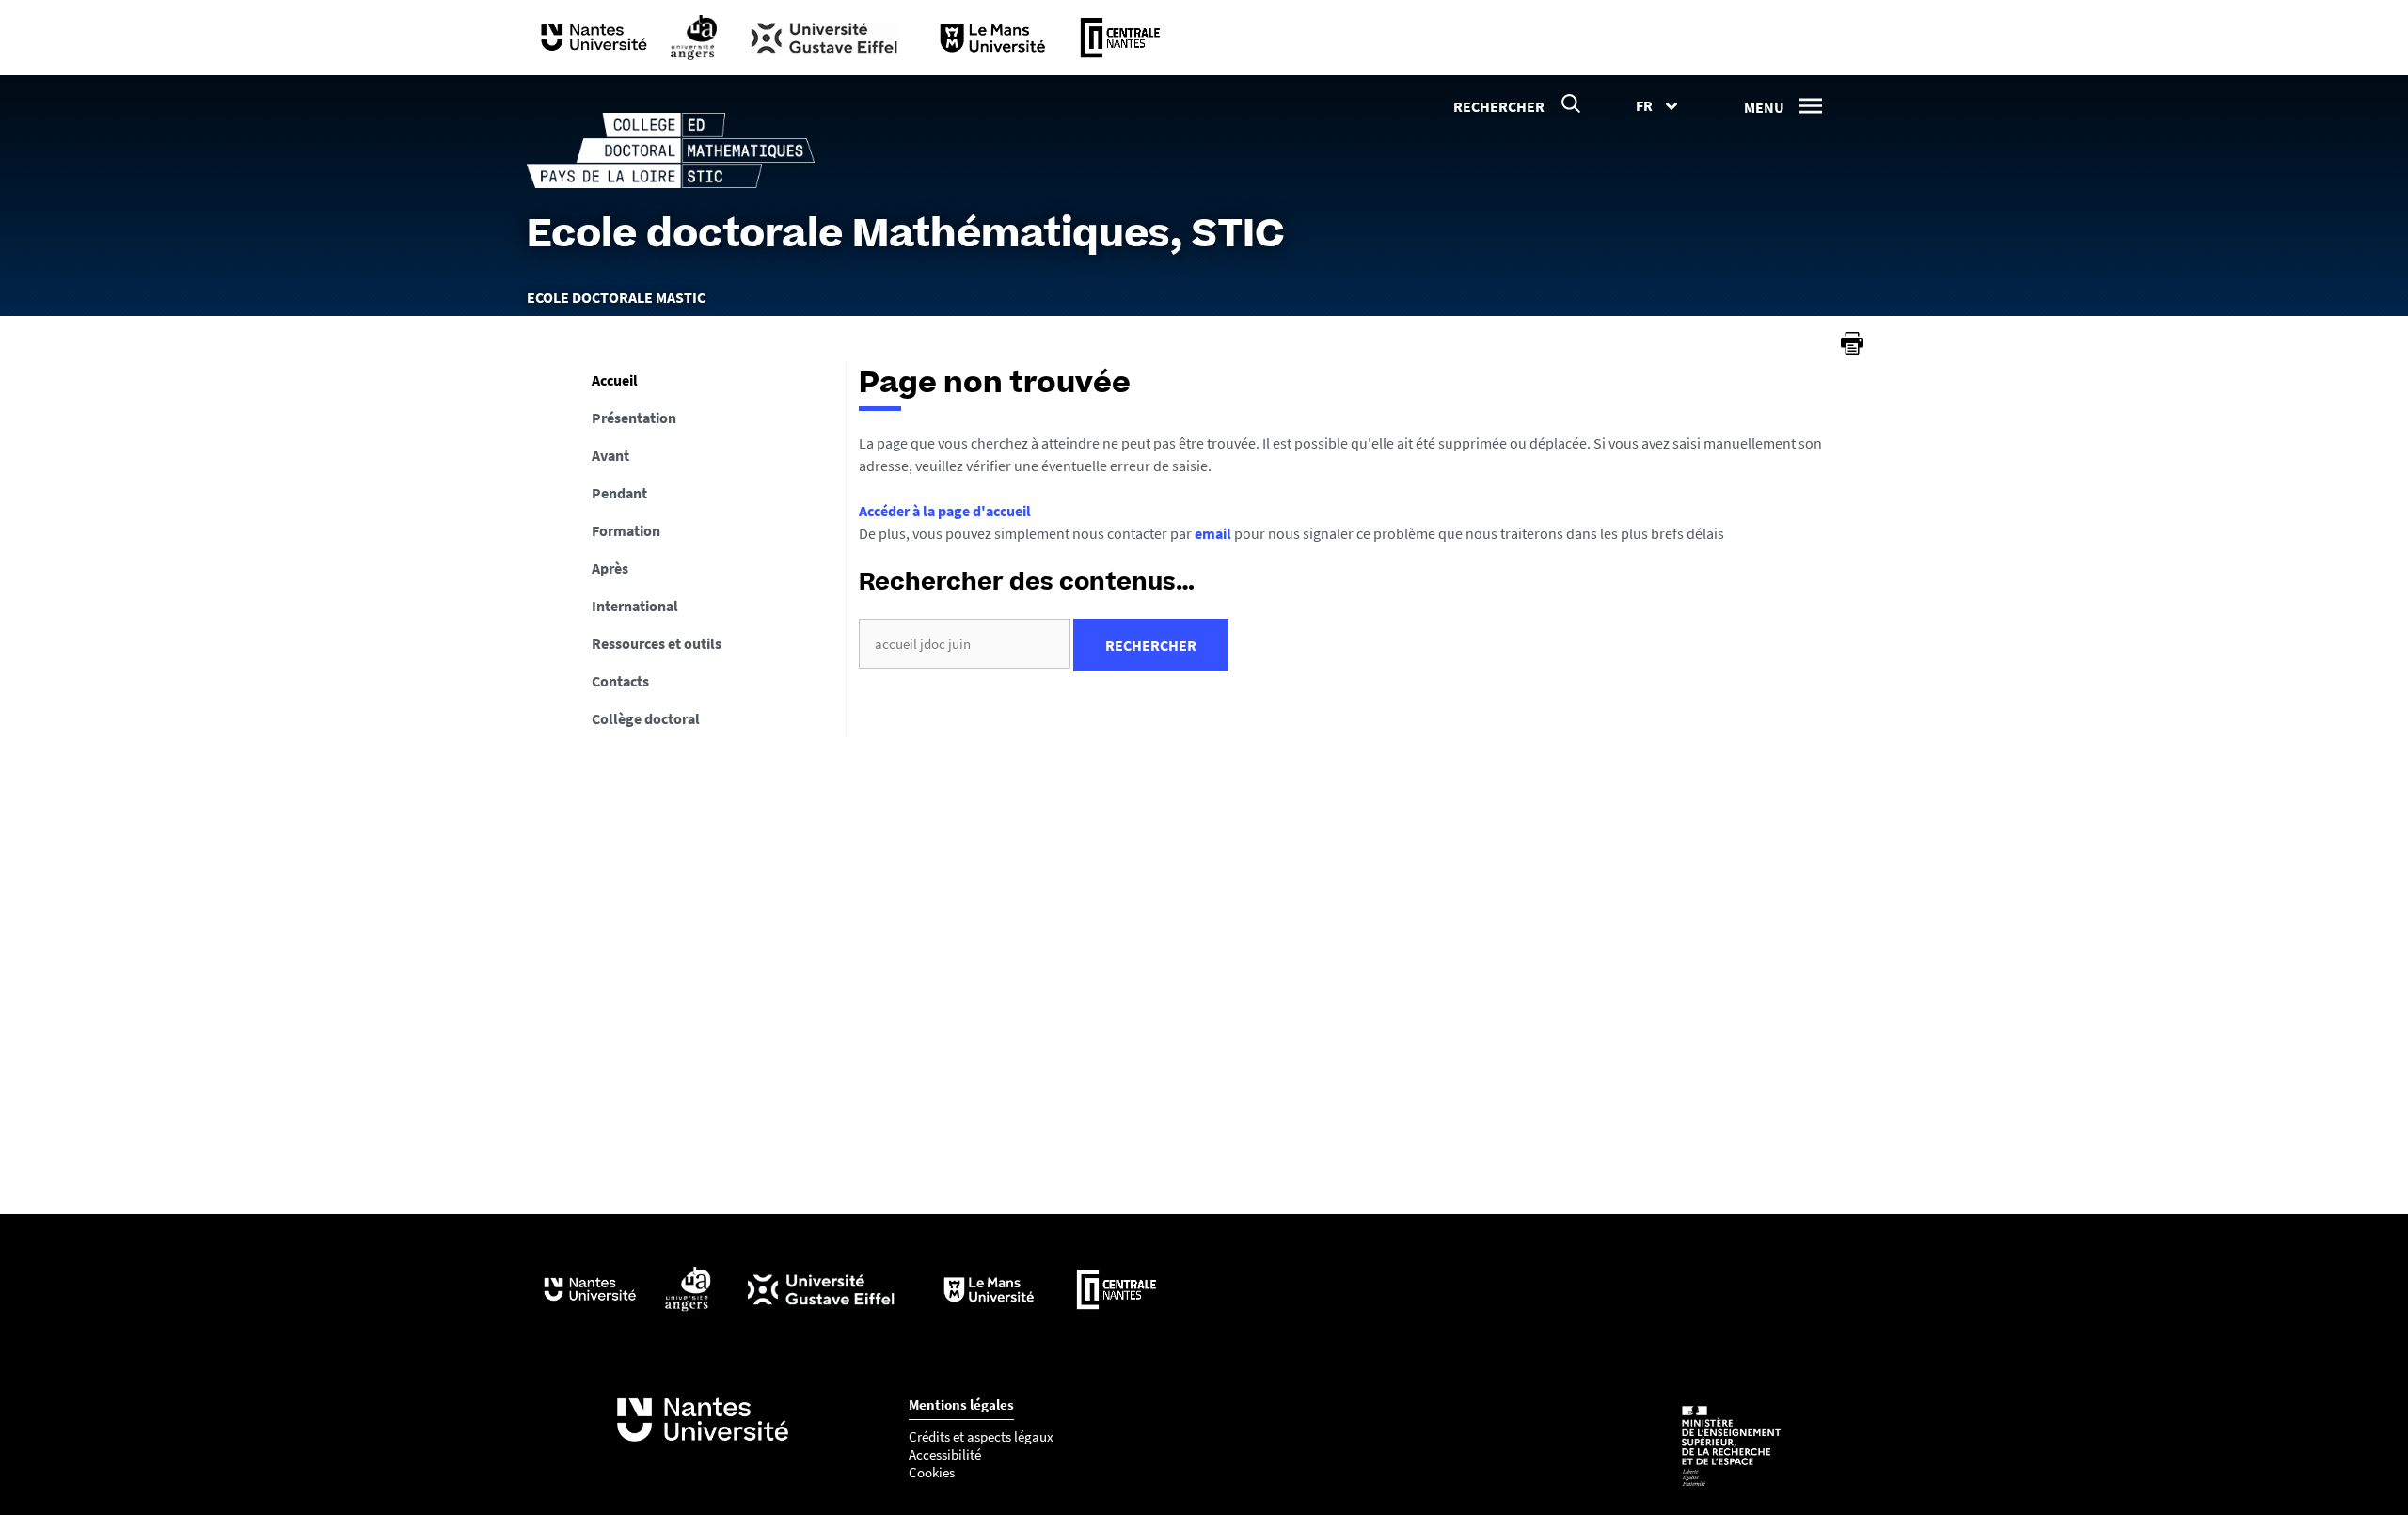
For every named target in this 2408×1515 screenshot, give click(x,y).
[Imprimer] (1852, 343)
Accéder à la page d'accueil (945, 511)
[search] (965, 644)
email (1213, 533)
